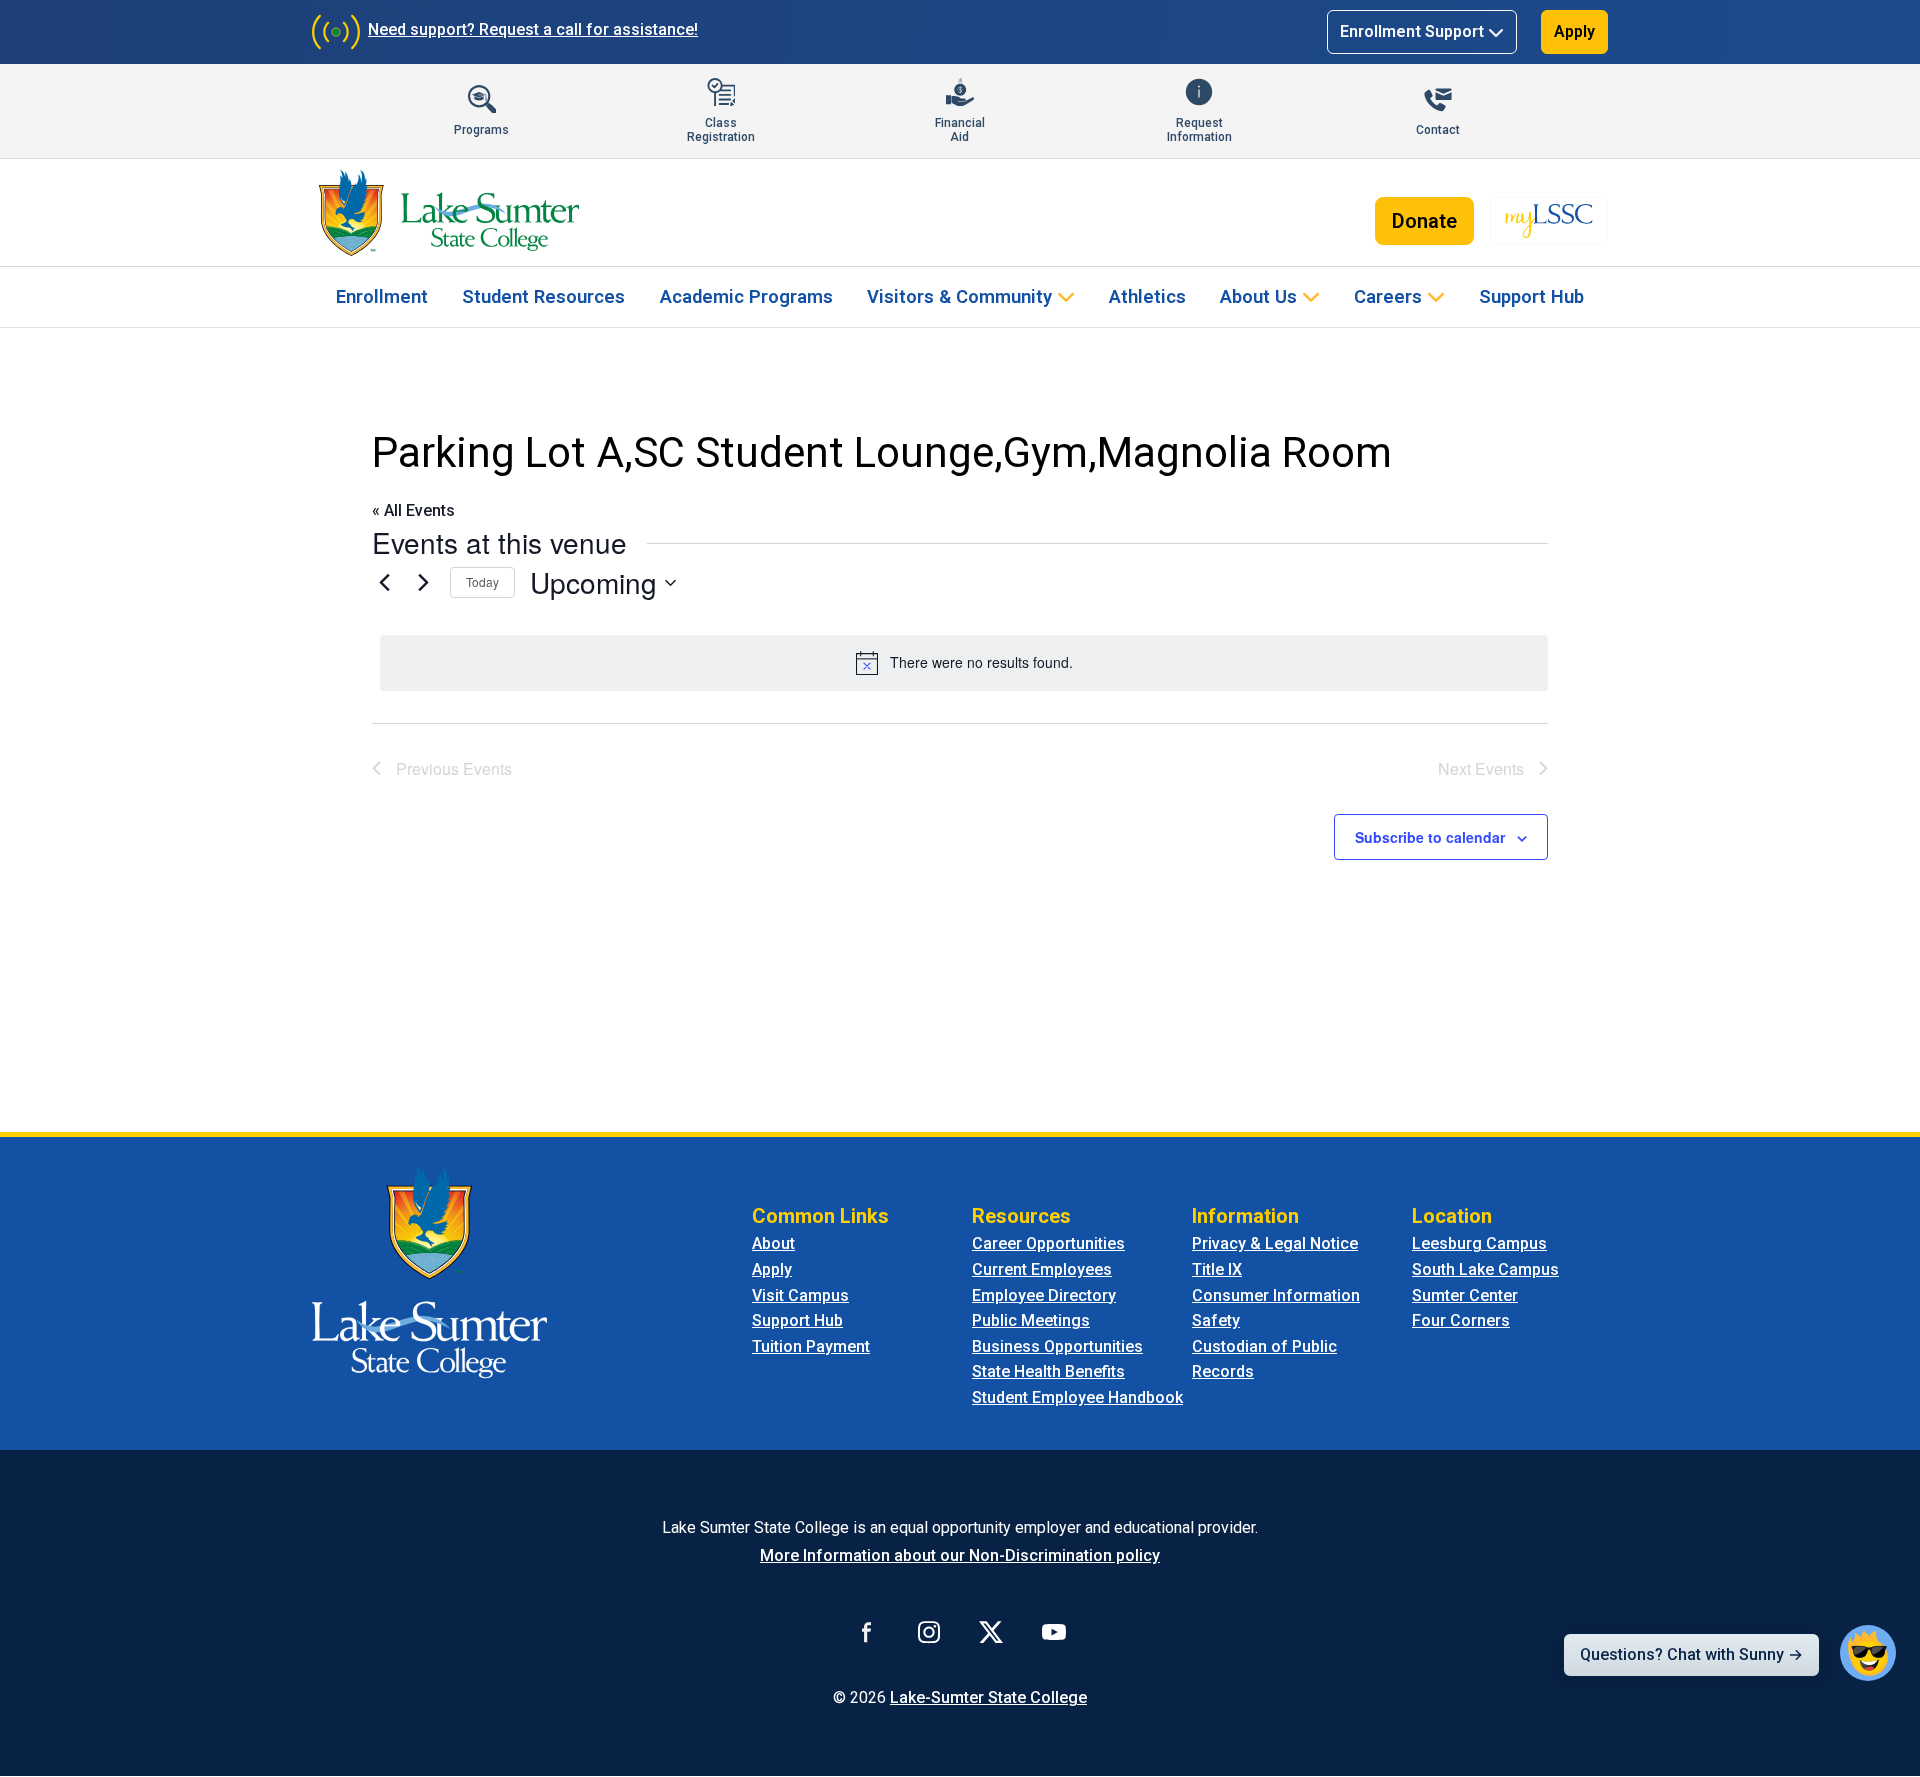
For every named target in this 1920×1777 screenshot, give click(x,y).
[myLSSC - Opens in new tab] (1549, 221)
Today (482, 581)
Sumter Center (1465, 1295)
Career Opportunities (1048, 1243)
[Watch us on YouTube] (1054, 1631)
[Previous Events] (384, 583)
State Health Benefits (1048, 1371)
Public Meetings (1031, 1320)
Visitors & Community (959, 296)
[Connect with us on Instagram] (929, 1631)
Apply (1574, 31)
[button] (1868, 1653)
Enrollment (382, 296)
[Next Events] (423, 583)
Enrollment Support (1412, 31)
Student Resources (543, 296)
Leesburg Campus (1479, 1243)
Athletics (1147, 296)
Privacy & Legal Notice (1275, 1243)
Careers (1388, 296)
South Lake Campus (1485, 1269)
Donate (1424, 221)
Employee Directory (1044, 1295)
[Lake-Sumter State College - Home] (448, 213)
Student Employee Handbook (1077, 1397)
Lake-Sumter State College (988, 1697)
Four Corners (1461, 1320)
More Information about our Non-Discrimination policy (960, 1555)
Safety (1216, 1320)
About (773, 1243)
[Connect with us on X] (991, 1631)
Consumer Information (1276, 1295)
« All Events (413, 510)
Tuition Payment (811, 1346)
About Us (1258, 296)
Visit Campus (800, 1295)
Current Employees (1042, 1269)
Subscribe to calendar (1430, 837)
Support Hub (1531, 296)
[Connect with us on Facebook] (867, 1631)
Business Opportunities (1057, 1346)
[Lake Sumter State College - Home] (429, 1271)
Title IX (1217, 1269)
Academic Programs (746, 296)
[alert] (964, 663)
